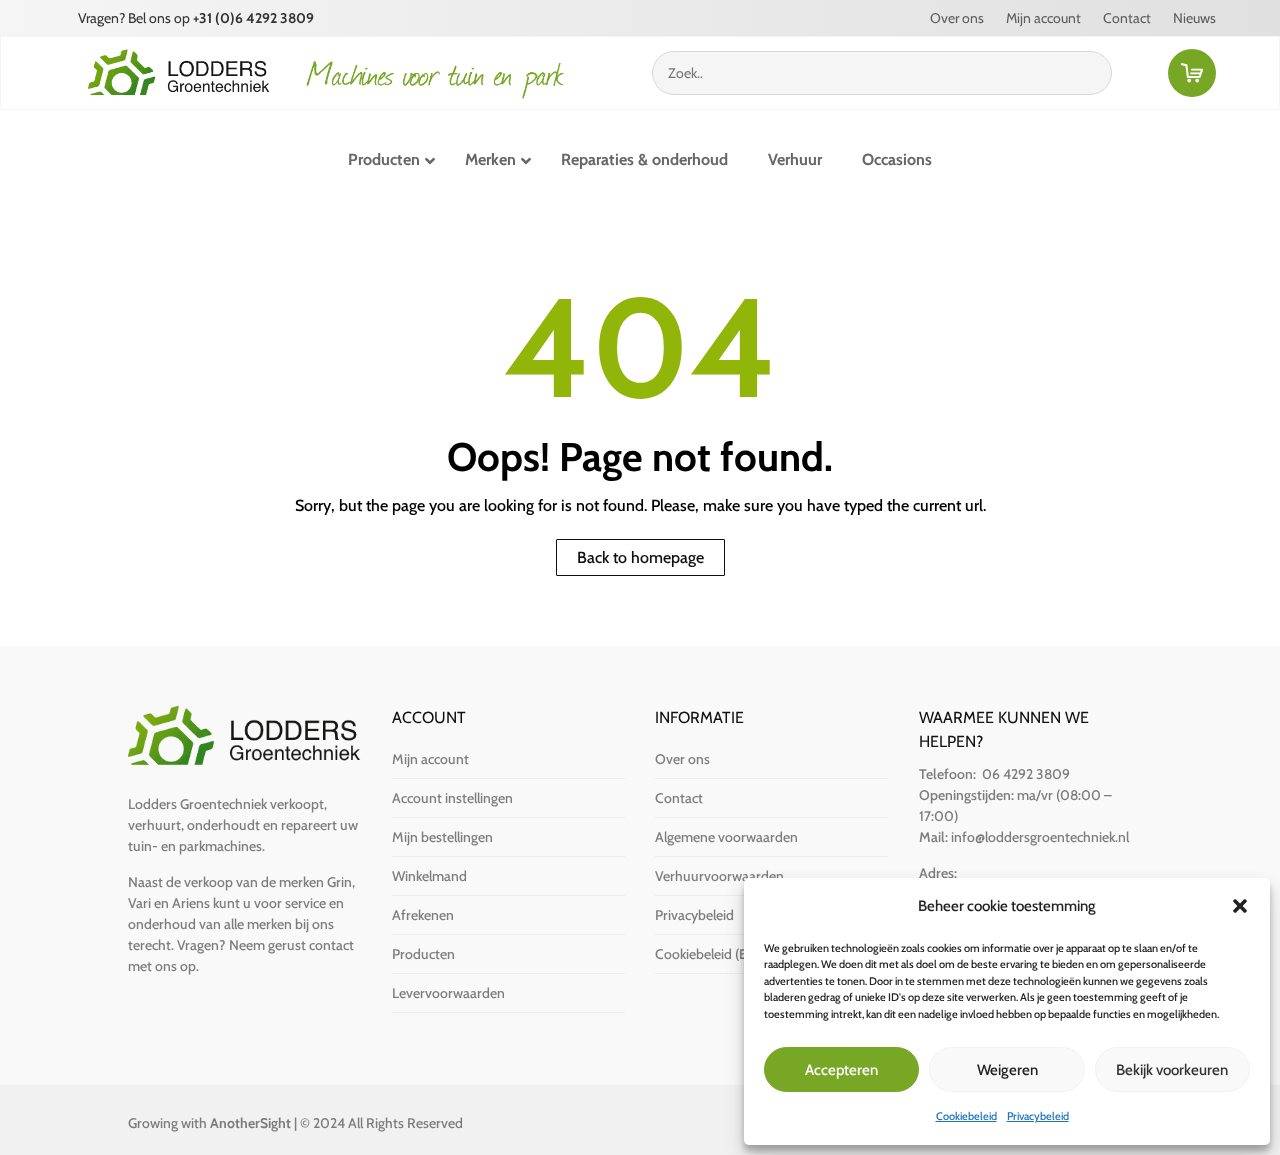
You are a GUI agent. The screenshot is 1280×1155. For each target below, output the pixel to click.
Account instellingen (452, 798)
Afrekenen (423, 915)
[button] (1240, 906)
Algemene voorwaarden (726, 837)
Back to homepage (640, 557)
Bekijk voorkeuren (1172, 1070)
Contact (1127, 19)
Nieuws (1194, 19)
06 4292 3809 (1026, 774)
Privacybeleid (1038, 1116)
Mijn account (1043, 19)
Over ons (957, 19)
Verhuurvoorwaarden (719, 876)
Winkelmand (429, 876)
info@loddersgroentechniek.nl (1040, 837)
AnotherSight (250, 1123)
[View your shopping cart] (1196, 77)
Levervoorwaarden (448, 993)
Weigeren (1007, 1070)
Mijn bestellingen (442, 837)
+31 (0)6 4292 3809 (253, 18)
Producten (423, 954)
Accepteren (841, 1070)
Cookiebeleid (966, 1116)
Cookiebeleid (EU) (708, 954)
